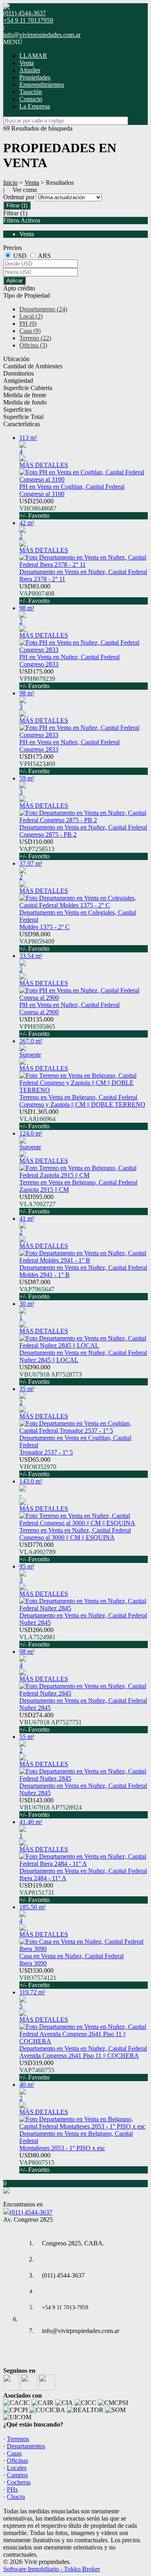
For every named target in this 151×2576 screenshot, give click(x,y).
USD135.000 (37, 1027)
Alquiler (30, 70)
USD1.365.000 (39, 1119)
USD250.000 (38, 508)
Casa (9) (30, 331)
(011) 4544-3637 (31, 2212)
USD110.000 (37, 849)
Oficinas (18, 2461)
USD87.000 (37, 1289)
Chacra (16, 2497)
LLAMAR (33, 56)
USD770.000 (37, 1552)
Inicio (10, 183)
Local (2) (31, 316)
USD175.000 (37, 679)
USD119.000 (37, 1893)
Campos (17, 2475)
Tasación (31, 92)
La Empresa (35, 106)
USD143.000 (51, 1807)
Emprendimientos (42, 85)
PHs (12, 2489)
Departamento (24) (43, 309)
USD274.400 (51, 1722)
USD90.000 (51, 1374)
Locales (17, 2468)
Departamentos (26, 2446)
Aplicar (14, 281)
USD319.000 (37, 2070)
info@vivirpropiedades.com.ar (42, 35)
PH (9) (28, 324)
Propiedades (35, 77)
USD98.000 (37, 941)
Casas (14, 2453)
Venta (27, 63)
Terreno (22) (35, 338)
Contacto (31, 99)
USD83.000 (37, 593)
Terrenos (18, 2439)
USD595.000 (37, 1204)
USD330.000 (38, 1978)
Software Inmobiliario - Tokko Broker (52, 2569)
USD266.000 (37, 1637)
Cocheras (19, 2482)
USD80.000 (37, 2162)
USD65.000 (38, 1467)
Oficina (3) (33, 345)
